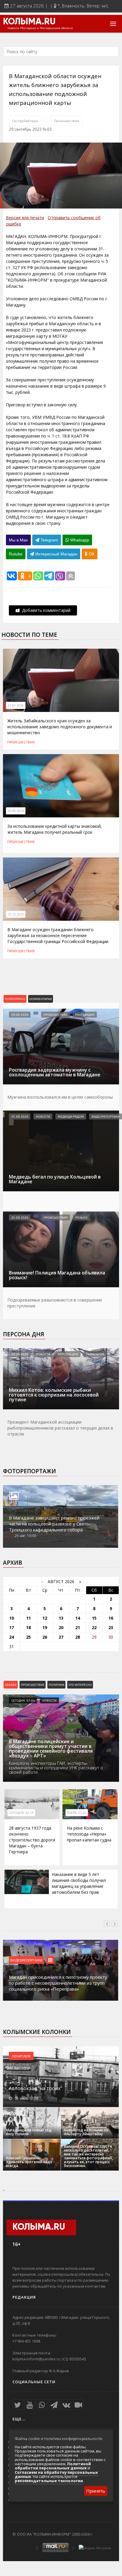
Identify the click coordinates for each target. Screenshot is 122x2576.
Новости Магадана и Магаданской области (40, 28)
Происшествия (67, 121)
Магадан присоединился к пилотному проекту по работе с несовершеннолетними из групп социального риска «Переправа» (58, 1983)
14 (78, 1618)
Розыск (81, 1217)
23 (111, 1627)
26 (45, 1637)
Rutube (16, 554)
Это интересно (80, 1685)
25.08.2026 (20, 1116)
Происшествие (33, 1685)
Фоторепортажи (29, 1471)
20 (61, 1627)
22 (94, 1627)
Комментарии (41, 999)
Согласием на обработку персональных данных (56, 2474)
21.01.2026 (16, 705)
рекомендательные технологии (49, 2481)
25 (28, 1637)
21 (78, 1627)
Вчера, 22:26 (77, 1813)
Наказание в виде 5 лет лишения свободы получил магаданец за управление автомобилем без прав (79, 1883)
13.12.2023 (16, 914)
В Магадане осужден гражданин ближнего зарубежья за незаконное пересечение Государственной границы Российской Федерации (58, 935)
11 (28, 1618)
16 (111, 1618)
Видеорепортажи (106, 1116)
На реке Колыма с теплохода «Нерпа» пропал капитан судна (89, 1834)
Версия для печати (25, 218)
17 (12, 1627)
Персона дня (24, 1334)
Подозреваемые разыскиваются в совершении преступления (55, 1303)
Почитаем (21, 2056)
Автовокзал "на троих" (36, 2088)
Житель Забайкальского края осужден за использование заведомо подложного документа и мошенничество (60, 727)
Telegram (49, 540)
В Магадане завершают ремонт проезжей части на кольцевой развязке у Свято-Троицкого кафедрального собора (54, 1524)
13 (61, 1618)
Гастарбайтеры (25, 121)
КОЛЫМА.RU (29, 22)
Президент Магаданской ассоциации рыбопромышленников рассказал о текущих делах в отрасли (60, 1428)
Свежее (11, 1685)
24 (12, 1637)
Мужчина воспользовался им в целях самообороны (60, 1097)
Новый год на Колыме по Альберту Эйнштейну (86, 2132)
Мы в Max (18, 540)
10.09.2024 (16, 811)
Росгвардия (85, 1015)
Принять (96, 2491)
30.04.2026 (20, 1354)
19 (45, 1627)
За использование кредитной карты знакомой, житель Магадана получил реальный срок (55, 829)
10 (12, 1618)
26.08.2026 (20, 1015)
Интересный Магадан (56, 554)
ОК (91, 554)
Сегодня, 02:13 (21, 1813)
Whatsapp (79, 540)
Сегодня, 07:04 (23, 1700)
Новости (43, 1116)
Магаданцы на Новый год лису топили (29, 2132)
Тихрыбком (95, 1354)
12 (45, 1618)
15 (94, 1618)
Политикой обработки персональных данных (53, 2466)
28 (78, 1637)
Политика (56, 1685)
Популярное (15, 999)
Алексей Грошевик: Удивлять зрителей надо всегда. (29, 2162)
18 (28, 1627)
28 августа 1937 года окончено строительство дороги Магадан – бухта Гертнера (32, 1840)
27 (61, 1637)
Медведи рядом (71, 1116)
